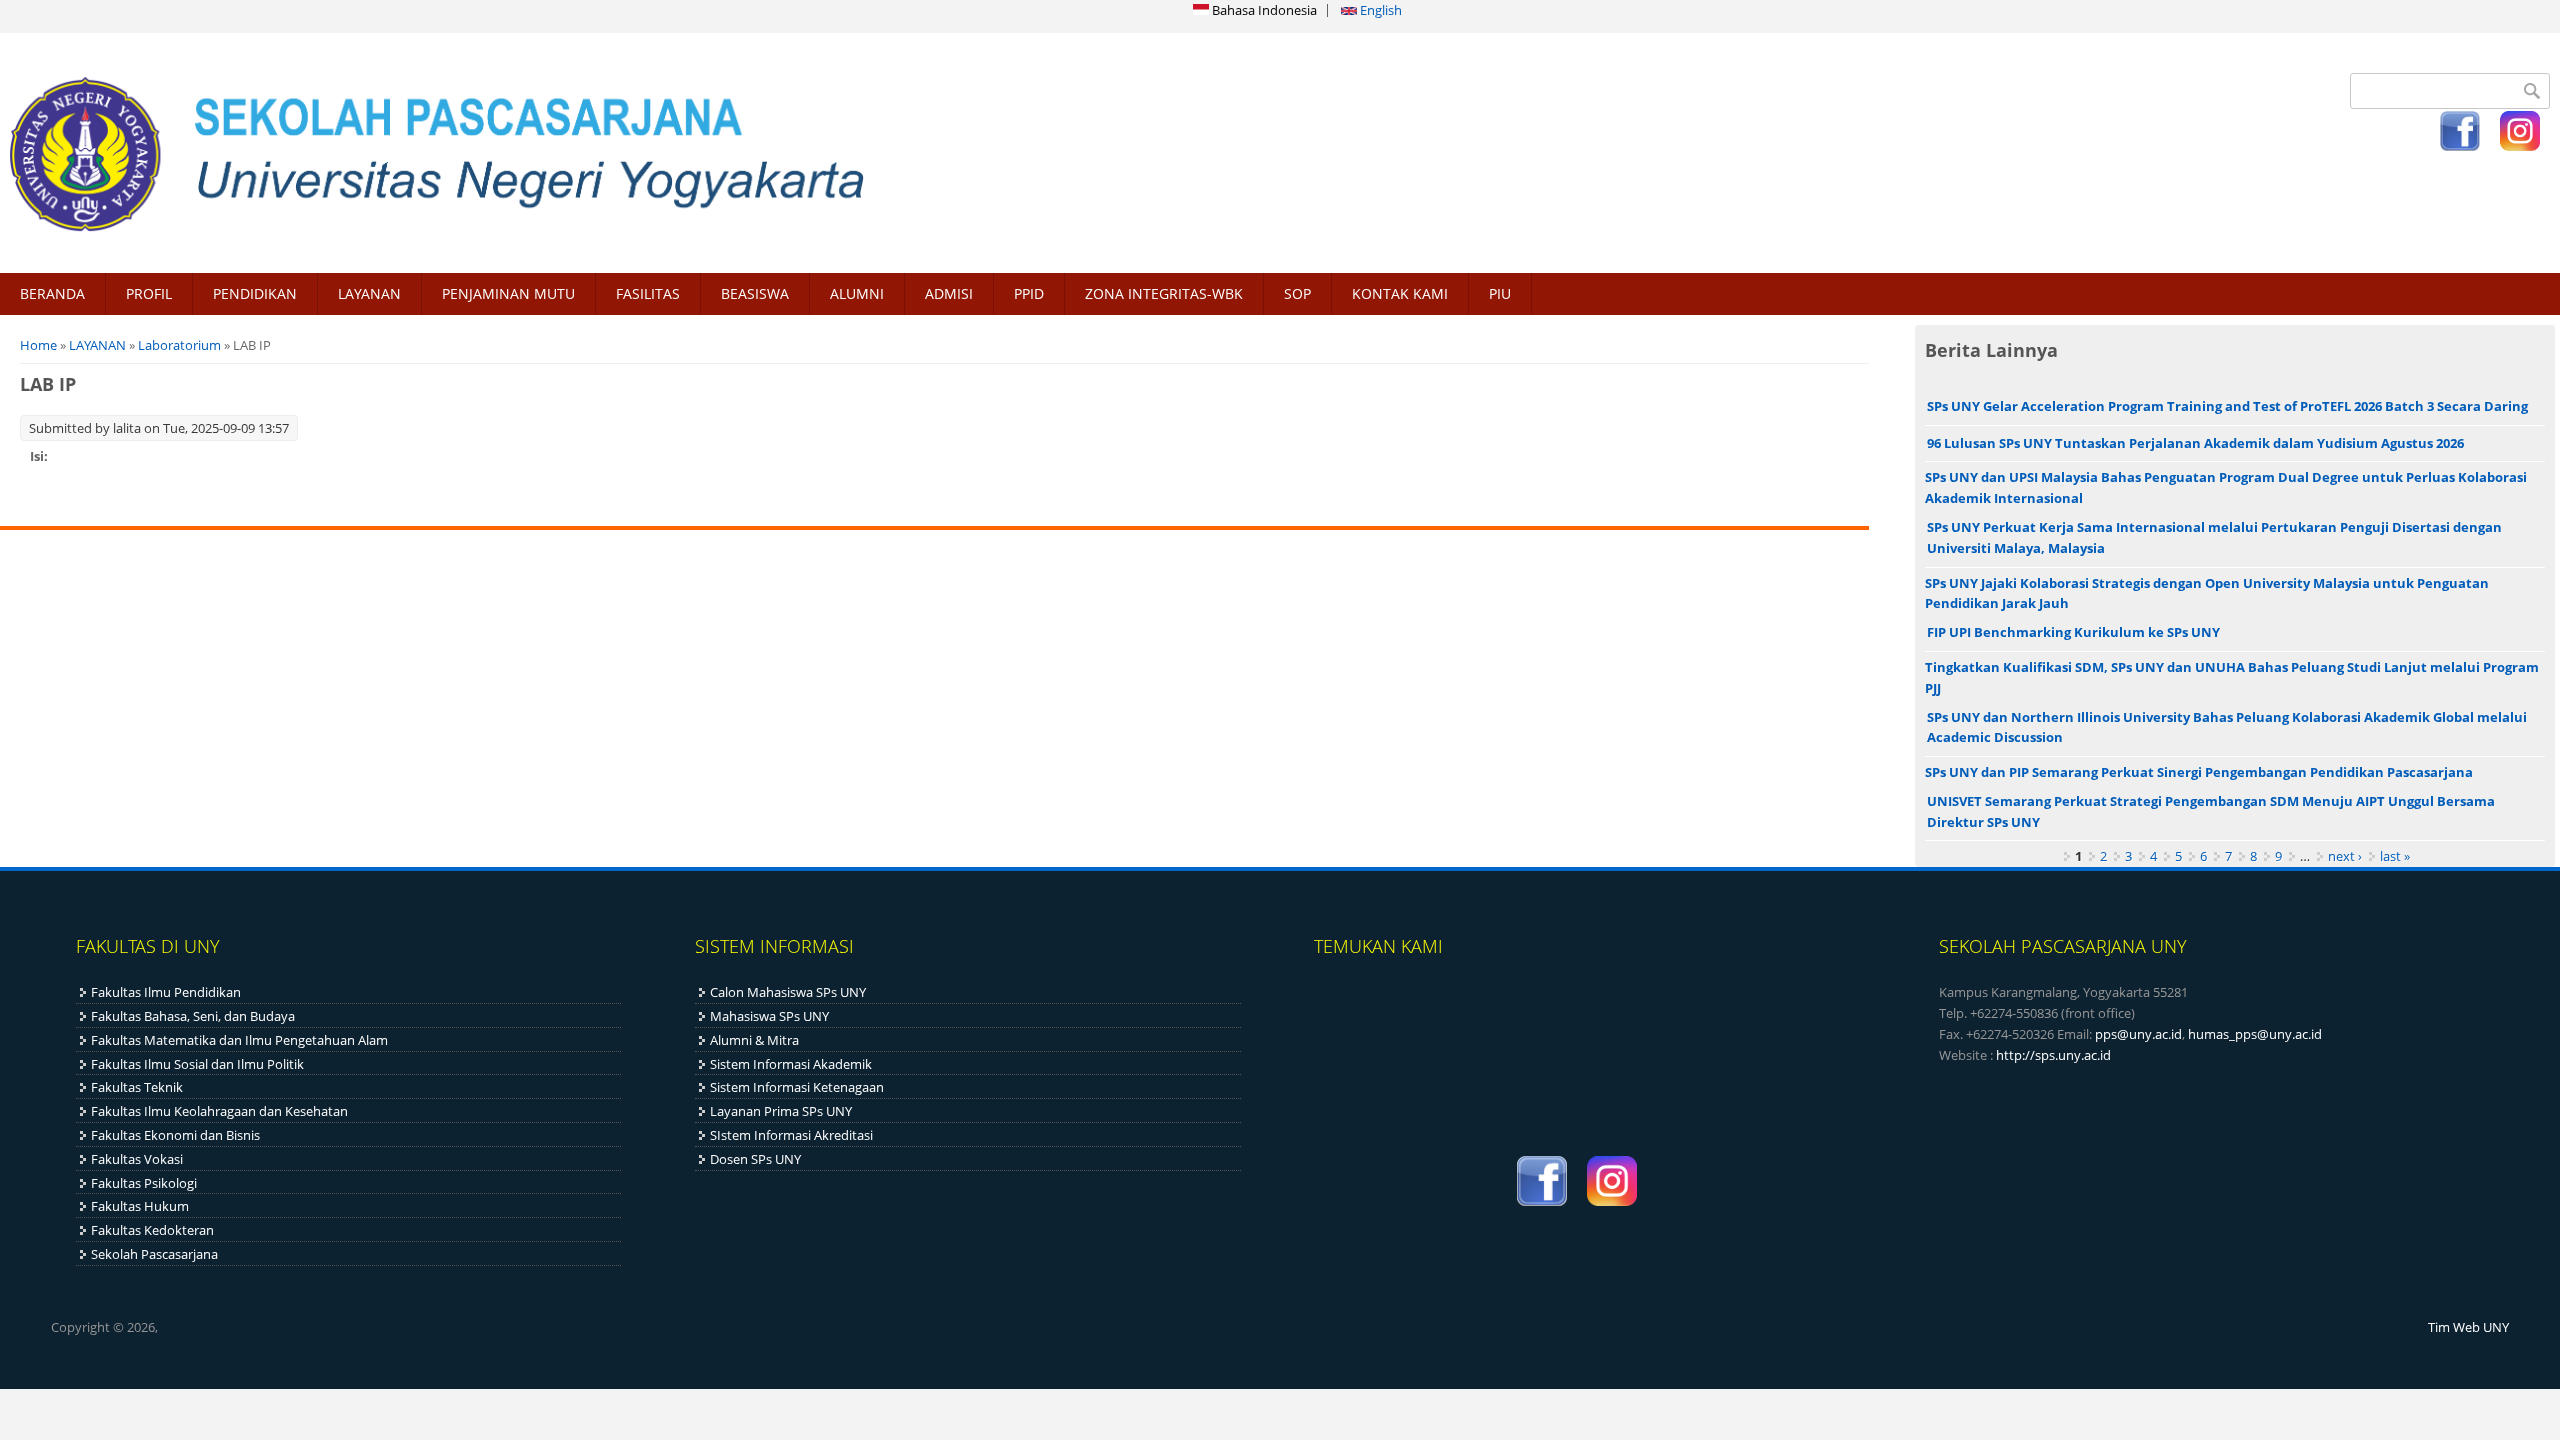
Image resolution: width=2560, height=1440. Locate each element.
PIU (1500, 293)
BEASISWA (755, 293)
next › (2345, 856)
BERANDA (52, 293)
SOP (1297, 293)
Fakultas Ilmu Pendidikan (166, 992)
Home (38, 345)
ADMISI (949, 293)
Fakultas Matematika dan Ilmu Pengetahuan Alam (239, 1040)
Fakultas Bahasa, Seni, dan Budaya (193, 1016)
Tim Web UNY (2468, 1327)
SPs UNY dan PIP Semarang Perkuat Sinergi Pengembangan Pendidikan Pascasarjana (2199, 772)
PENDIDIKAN (255, 293)
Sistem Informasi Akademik (791, 1064)
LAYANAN (369, 293)
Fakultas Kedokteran (152, 1230)
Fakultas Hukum (140, 1206)
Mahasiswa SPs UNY (769, 1016)
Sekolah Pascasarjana (154, 1254)
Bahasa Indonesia (1263, 10)
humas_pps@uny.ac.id (2255, 1034)
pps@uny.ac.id (2138, 1034)
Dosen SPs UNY (755, 1159)
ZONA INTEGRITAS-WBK (1164, 293)
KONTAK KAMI (1400, 293)
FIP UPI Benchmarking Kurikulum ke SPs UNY (2073, 632)
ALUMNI (857, 293)
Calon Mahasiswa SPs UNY (788, 992)
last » (2395, 856)
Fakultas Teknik (137, 1087)
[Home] (635, 152)
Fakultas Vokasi (137, 1159)
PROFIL (149, 293)
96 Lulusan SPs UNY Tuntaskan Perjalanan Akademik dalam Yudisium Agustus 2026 (2195, 443)
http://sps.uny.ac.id (2053, 1055)
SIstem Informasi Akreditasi (791, 1135)
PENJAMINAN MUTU (508, 293)
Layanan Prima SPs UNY (781, 1111)
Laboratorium (179, 345)
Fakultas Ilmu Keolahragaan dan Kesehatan (219, 1111)
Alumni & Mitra (754, 1040)
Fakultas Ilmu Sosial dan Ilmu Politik (197, 1064)
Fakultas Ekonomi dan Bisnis (175, 1135)
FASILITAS (648, 293)
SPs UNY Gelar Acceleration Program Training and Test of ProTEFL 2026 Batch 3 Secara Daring (2227, 406)
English (1379, 10)
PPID (1029, 293)
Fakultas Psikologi (144, 1183)
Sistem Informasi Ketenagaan (797, 1087)
